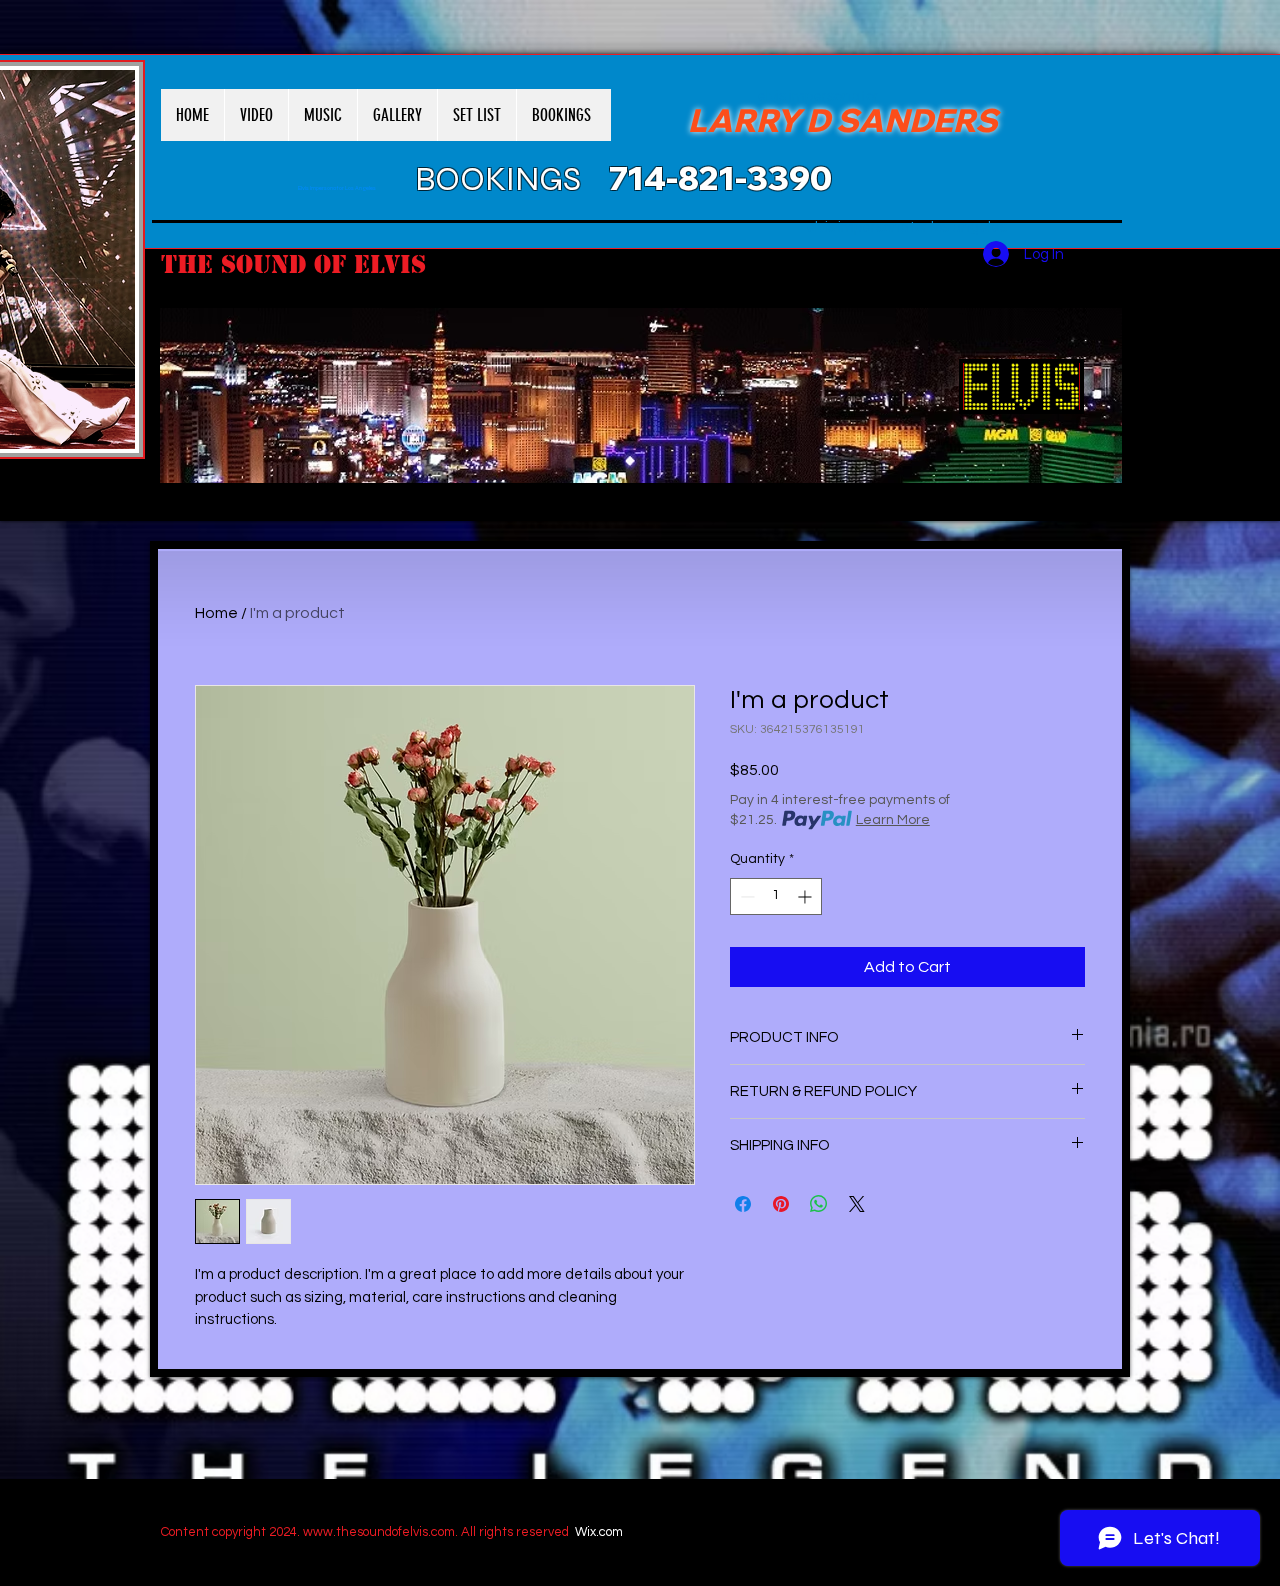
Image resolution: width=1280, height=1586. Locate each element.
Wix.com (599, 1532)
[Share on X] (857, 1204)
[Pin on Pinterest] (781, 1204)
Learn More (893, 820)
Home (216, 613)
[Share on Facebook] (743, 1204)
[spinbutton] (776, 896)
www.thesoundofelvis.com (379, 1532)
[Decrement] (745, 896)
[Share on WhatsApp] (819, 1204)
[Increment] (806, 896)
